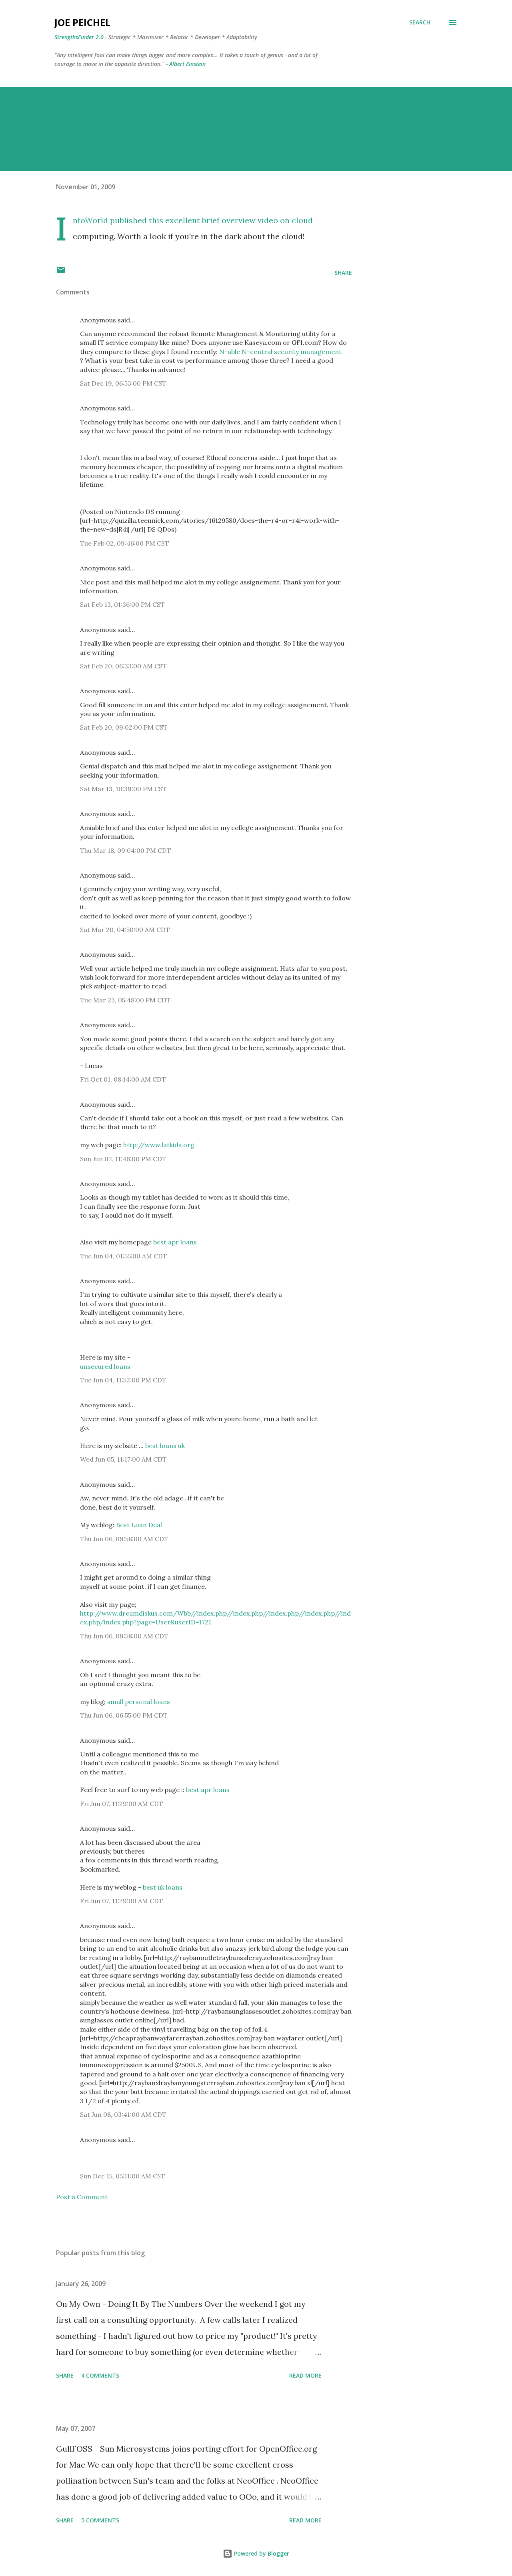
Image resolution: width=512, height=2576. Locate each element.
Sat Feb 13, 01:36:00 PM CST (122, 604)
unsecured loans (105, 1366)
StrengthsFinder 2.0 (79, 37)
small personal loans (139, 1702)
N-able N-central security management (280, 352)
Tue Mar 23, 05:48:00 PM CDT (125, 1000)
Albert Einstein (187, 64)
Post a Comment (82, 2197)
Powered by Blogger (261, 2553)
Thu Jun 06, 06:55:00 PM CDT (124, 1715)
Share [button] (343, 273)
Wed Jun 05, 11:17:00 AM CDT (123, 1459)
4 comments (100, 2375)
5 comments (100, 2520)
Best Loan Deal (139, 1525)
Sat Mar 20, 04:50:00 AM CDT (125, 930)
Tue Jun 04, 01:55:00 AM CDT (124, 1256)
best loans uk (165, 1446)
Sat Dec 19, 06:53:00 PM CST (123, 383)
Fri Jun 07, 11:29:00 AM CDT (122, 1804)
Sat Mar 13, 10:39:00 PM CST (123, 789)
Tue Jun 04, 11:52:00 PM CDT (123, 1380)
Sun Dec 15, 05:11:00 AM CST (123, 2176)
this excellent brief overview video (213, 220)
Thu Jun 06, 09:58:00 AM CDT (124, 1539)
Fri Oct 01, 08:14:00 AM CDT (123, 1079)
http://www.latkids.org (159, 1145)
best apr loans (175, 1242)
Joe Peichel (82, 22)
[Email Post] (61, 273)
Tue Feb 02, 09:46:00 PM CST (125, 543)
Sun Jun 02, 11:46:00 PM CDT (123, 1159)
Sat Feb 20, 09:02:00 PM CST (124, 727)
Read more (305, 2375)
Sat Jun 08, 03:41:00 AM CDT (123, 2114)
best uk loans (163, 1887)
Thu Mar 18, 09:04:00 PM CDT (126, 850)
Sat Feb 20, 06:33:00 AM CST (123, 666)
